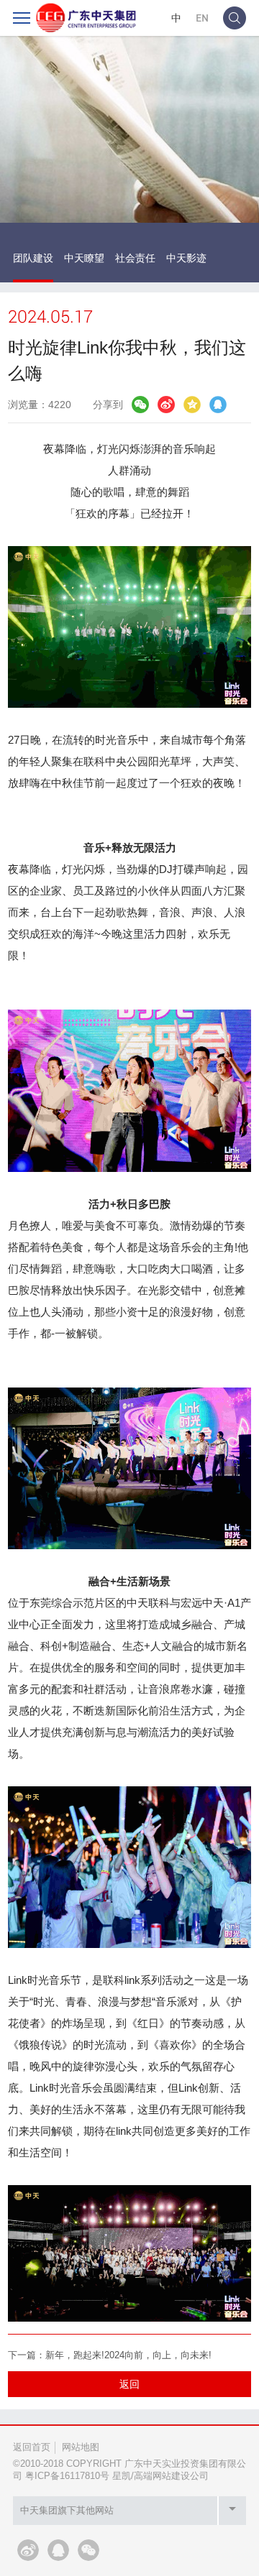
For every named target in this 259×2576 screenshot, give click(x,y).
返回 (129, 2384)
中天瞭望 (84, 258)
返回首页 (32, 2447)
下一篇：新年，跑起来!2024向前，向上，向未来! (110, 2355)
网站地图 (81, 2447)
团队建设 (33, 258)
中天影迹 (186, 258)
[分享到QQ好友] (218, 405)
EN (202, 18)
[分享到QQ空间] (192, 405)
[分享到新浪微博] (166, 405)
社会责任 (135, 258)
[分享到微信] (140, 405)
